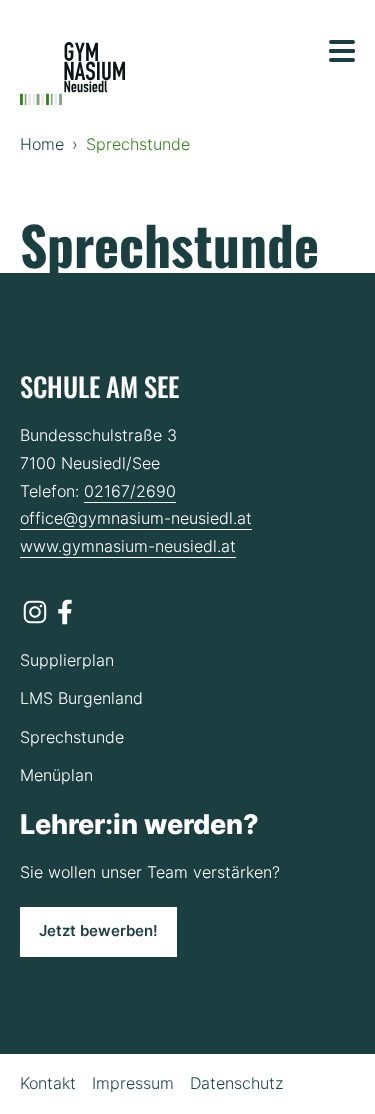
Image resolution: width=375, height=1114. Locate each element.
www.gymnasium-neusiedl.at (128, 546)
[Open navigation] (342, 51)
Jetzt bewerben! (98, 931)
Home (42, 144)
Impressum (133, 1083)
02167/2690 (130, 491)
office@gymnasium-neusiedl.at (136, 518)
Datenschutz (236, 1083)
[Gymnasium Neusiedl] (72, 74)
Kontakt (48, 1083)
